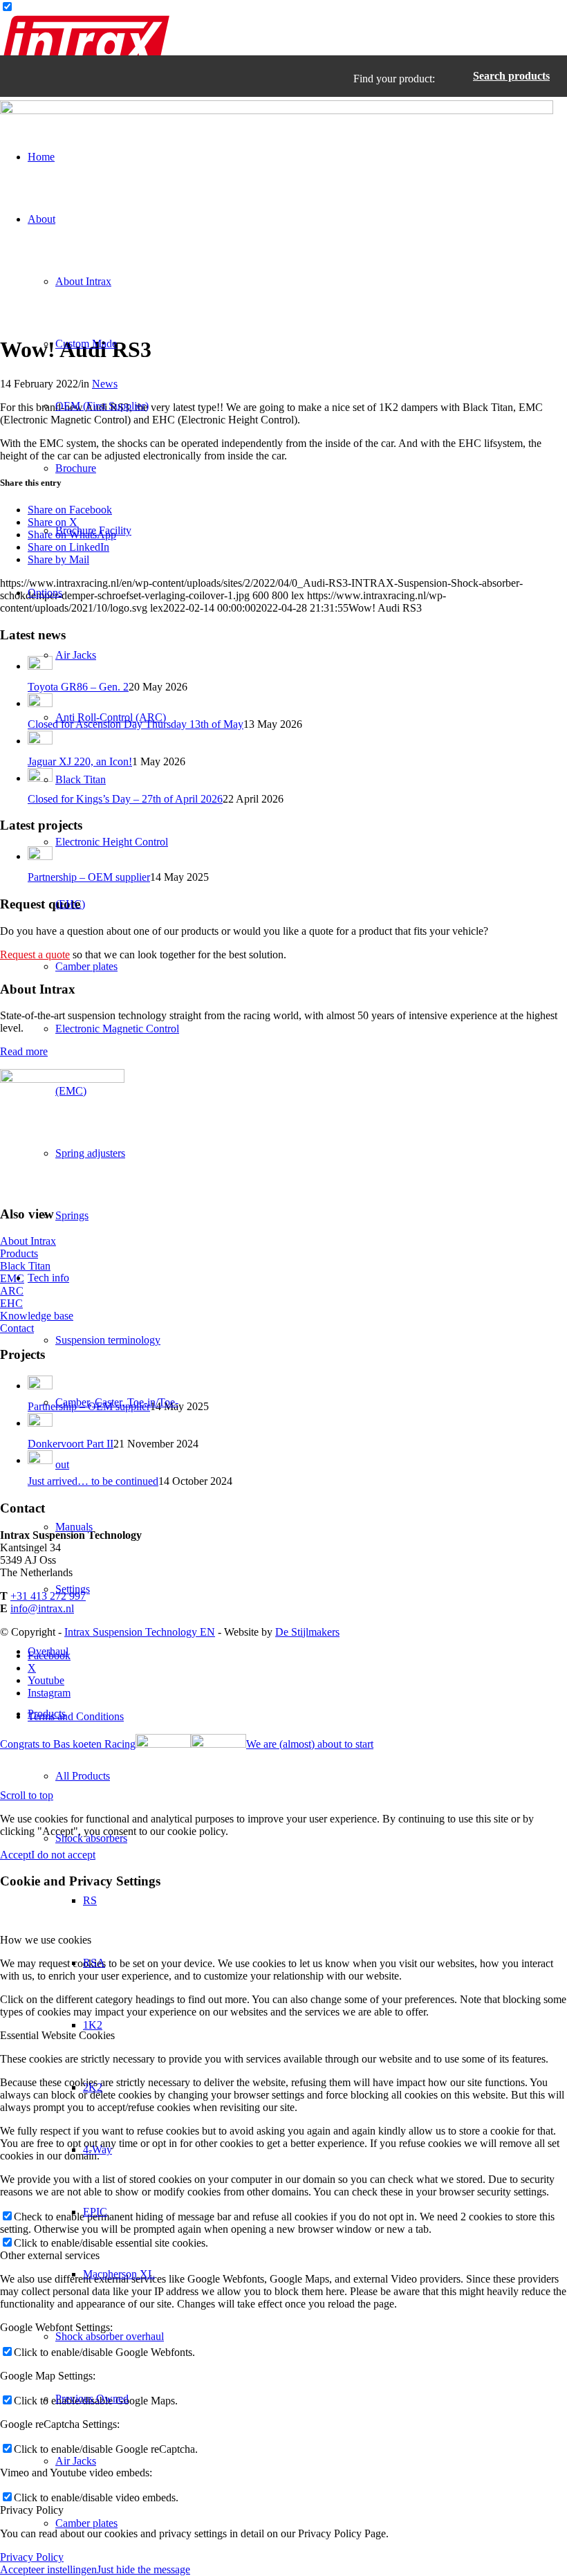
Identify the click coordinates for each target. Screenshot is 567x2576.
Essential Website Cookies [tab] (57, 2035)
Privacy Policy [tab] (32, 2510)
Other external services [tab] (50, 2255)
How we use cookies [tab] (46, 1940)
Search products (511, 76)
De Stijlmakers (307, 1632)
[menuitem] (104, 157)
